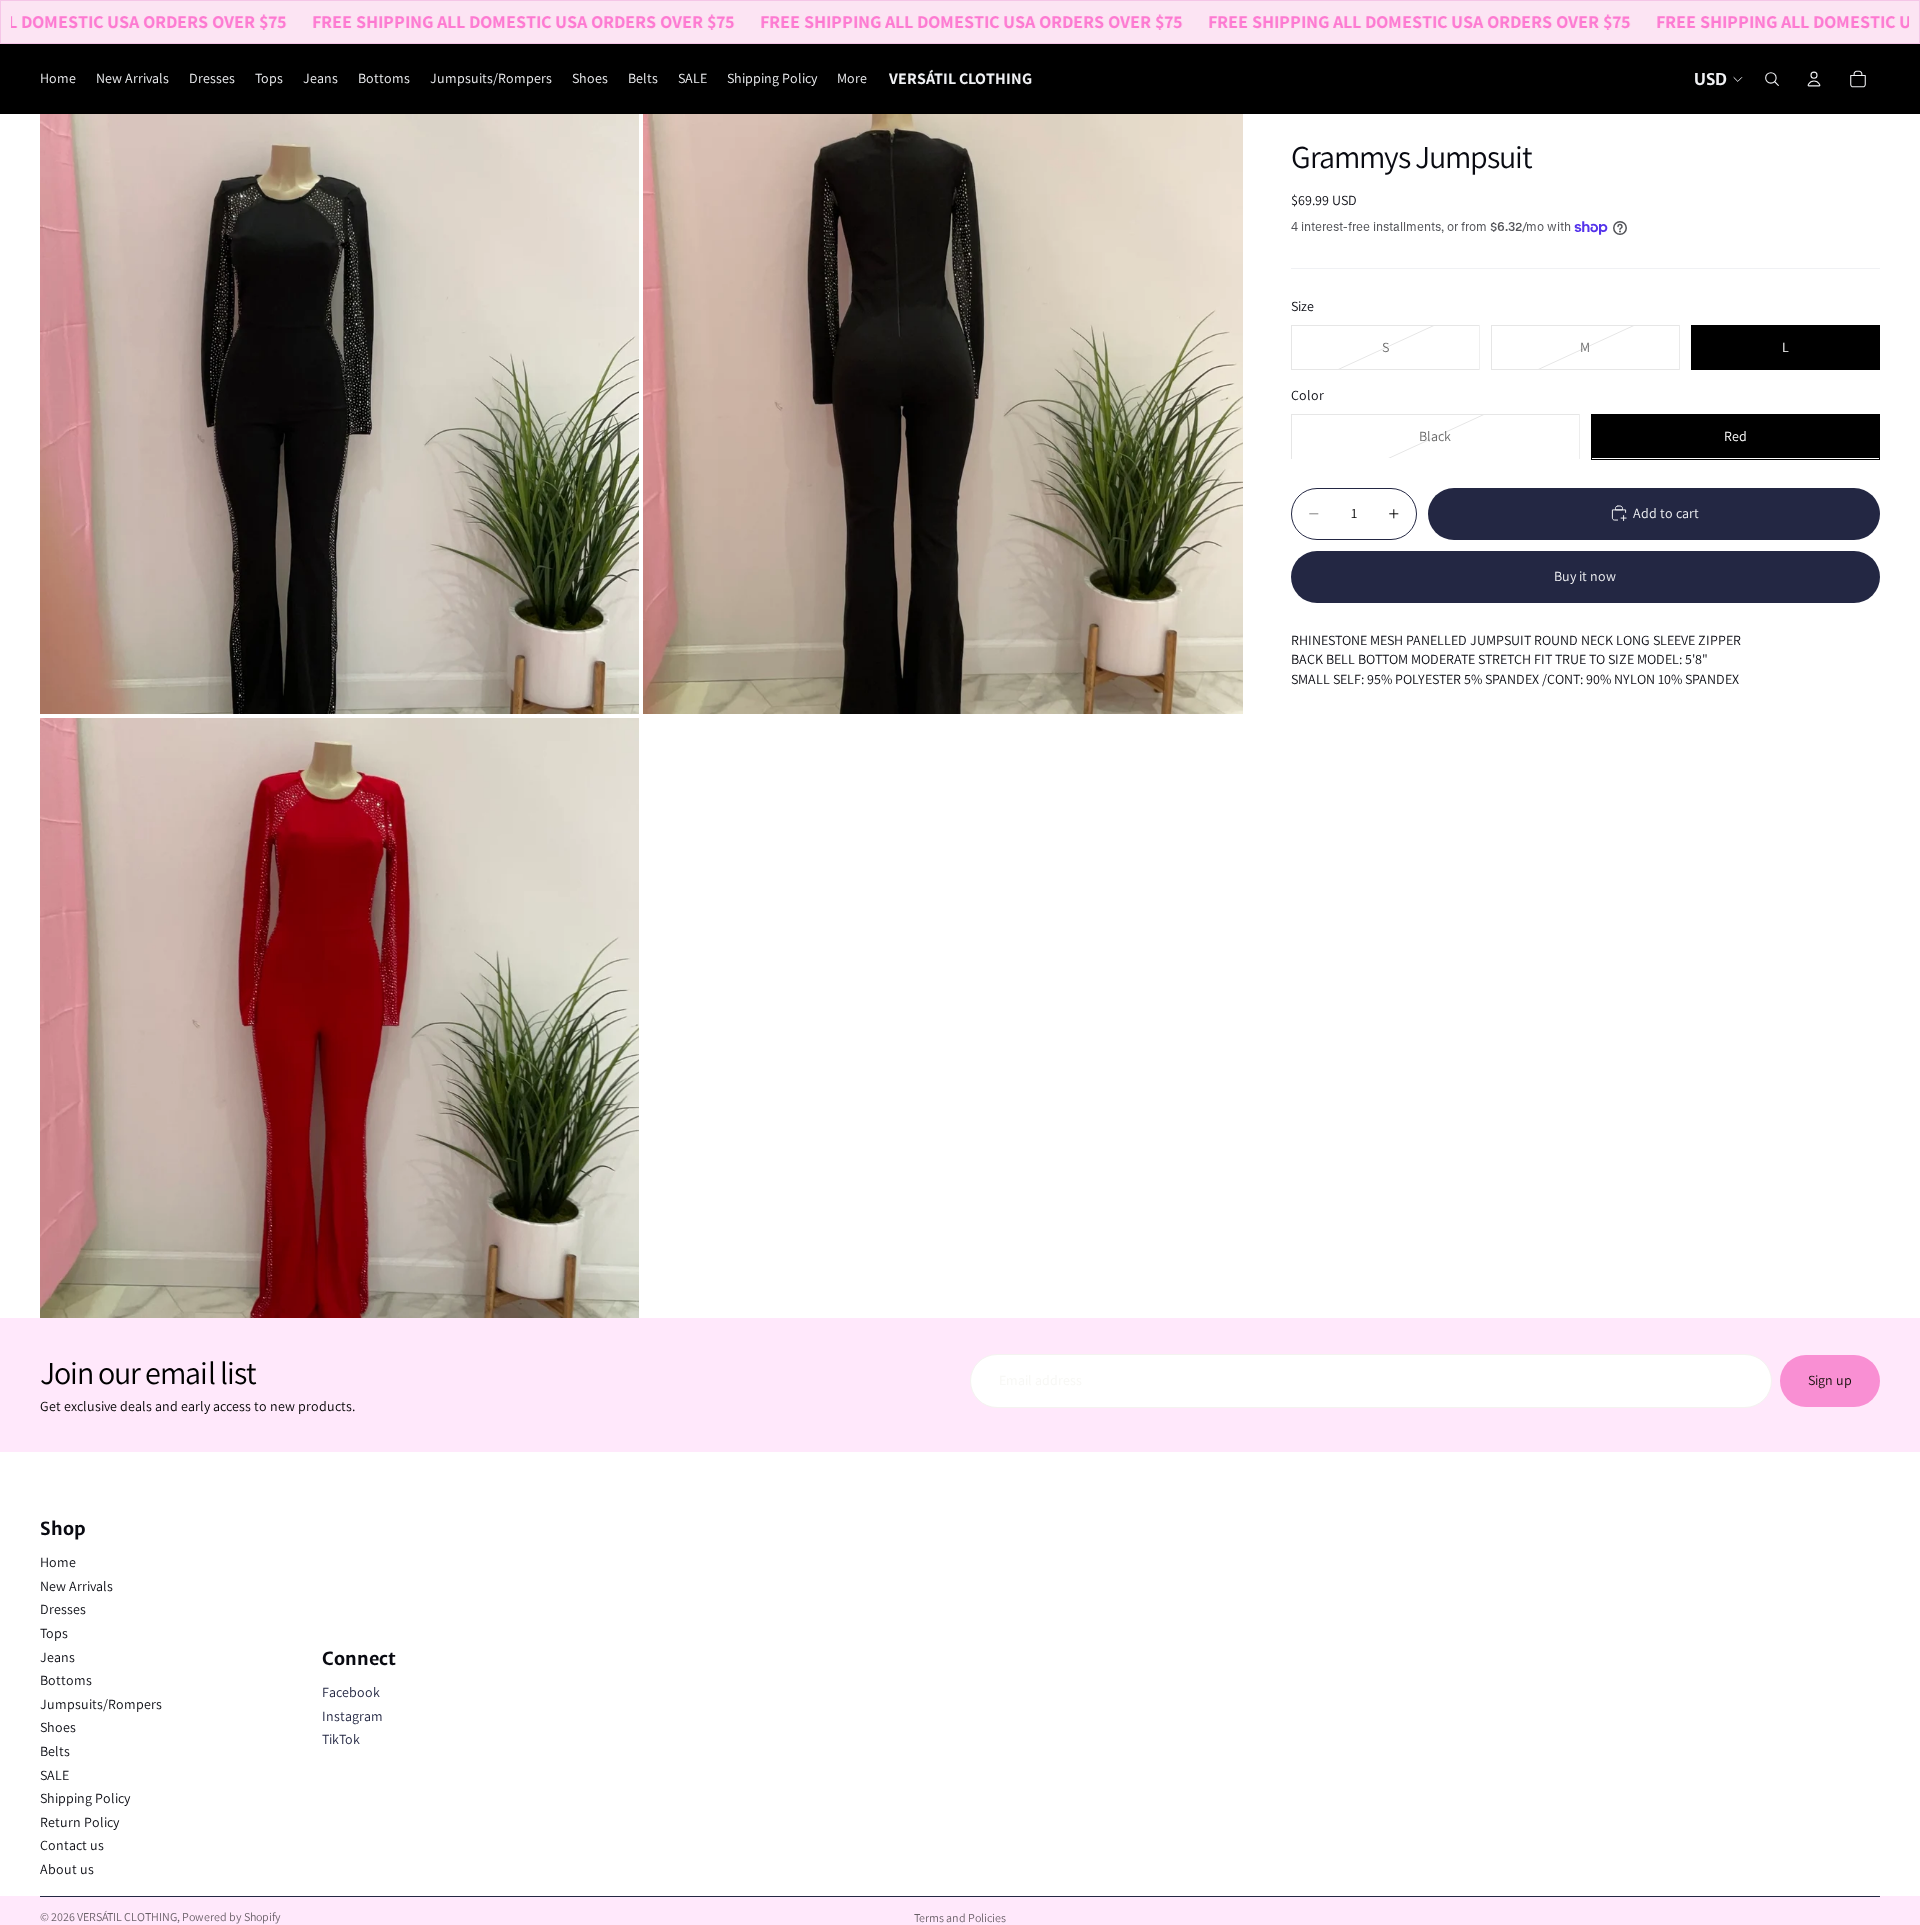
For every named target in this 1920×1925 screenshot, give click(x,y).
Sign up (1830, 1380)
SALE (54, 1775)
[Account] (1814, 79)
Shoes (58, 1727)
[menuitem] (852, 79)
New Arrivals (76, 1586)
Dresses (63, 1609)
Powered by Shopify (231, 1916)
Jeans (57, 1657)
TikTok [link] (341, 1739)
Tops (54, 1633)
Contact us (72, 1845)
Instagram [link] (352, 1716)
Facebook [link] (351, 1692)
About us (67, 1869)
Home (58, 1562)
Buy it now (1585, 576)
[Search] (1772, 79)
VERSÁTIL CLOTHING (127, 1916)
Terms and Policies (960, 1917)
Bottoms (66, 1680)
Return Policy (79, 1822)
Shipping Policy (85, 1798)
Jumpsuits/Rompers (101, 1704)
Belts (55, 1751)
